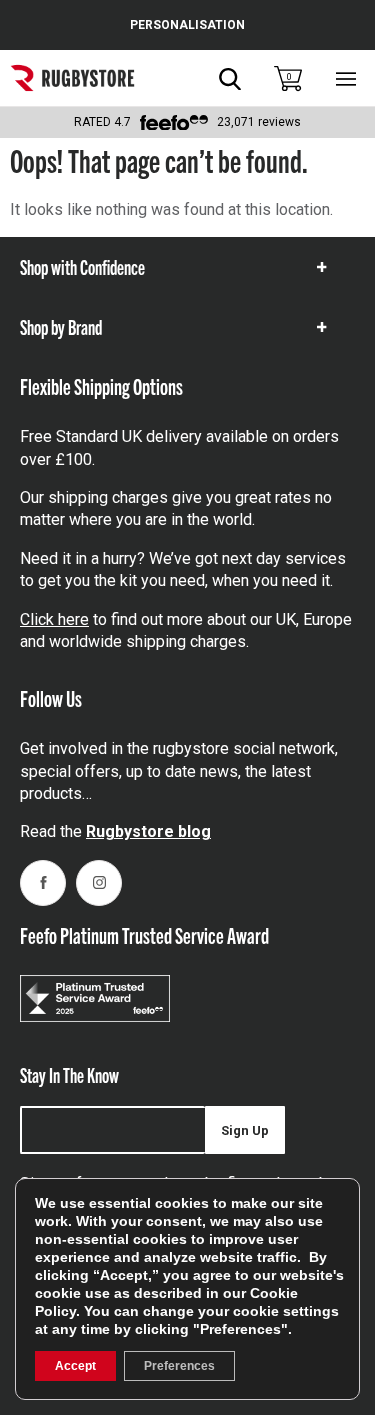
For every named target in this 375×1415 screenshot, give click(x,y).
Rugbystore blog (148, 831)
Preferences (179, 1366)
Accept (75, 1366)
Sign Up (245, 1130)
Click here (54, 619)
